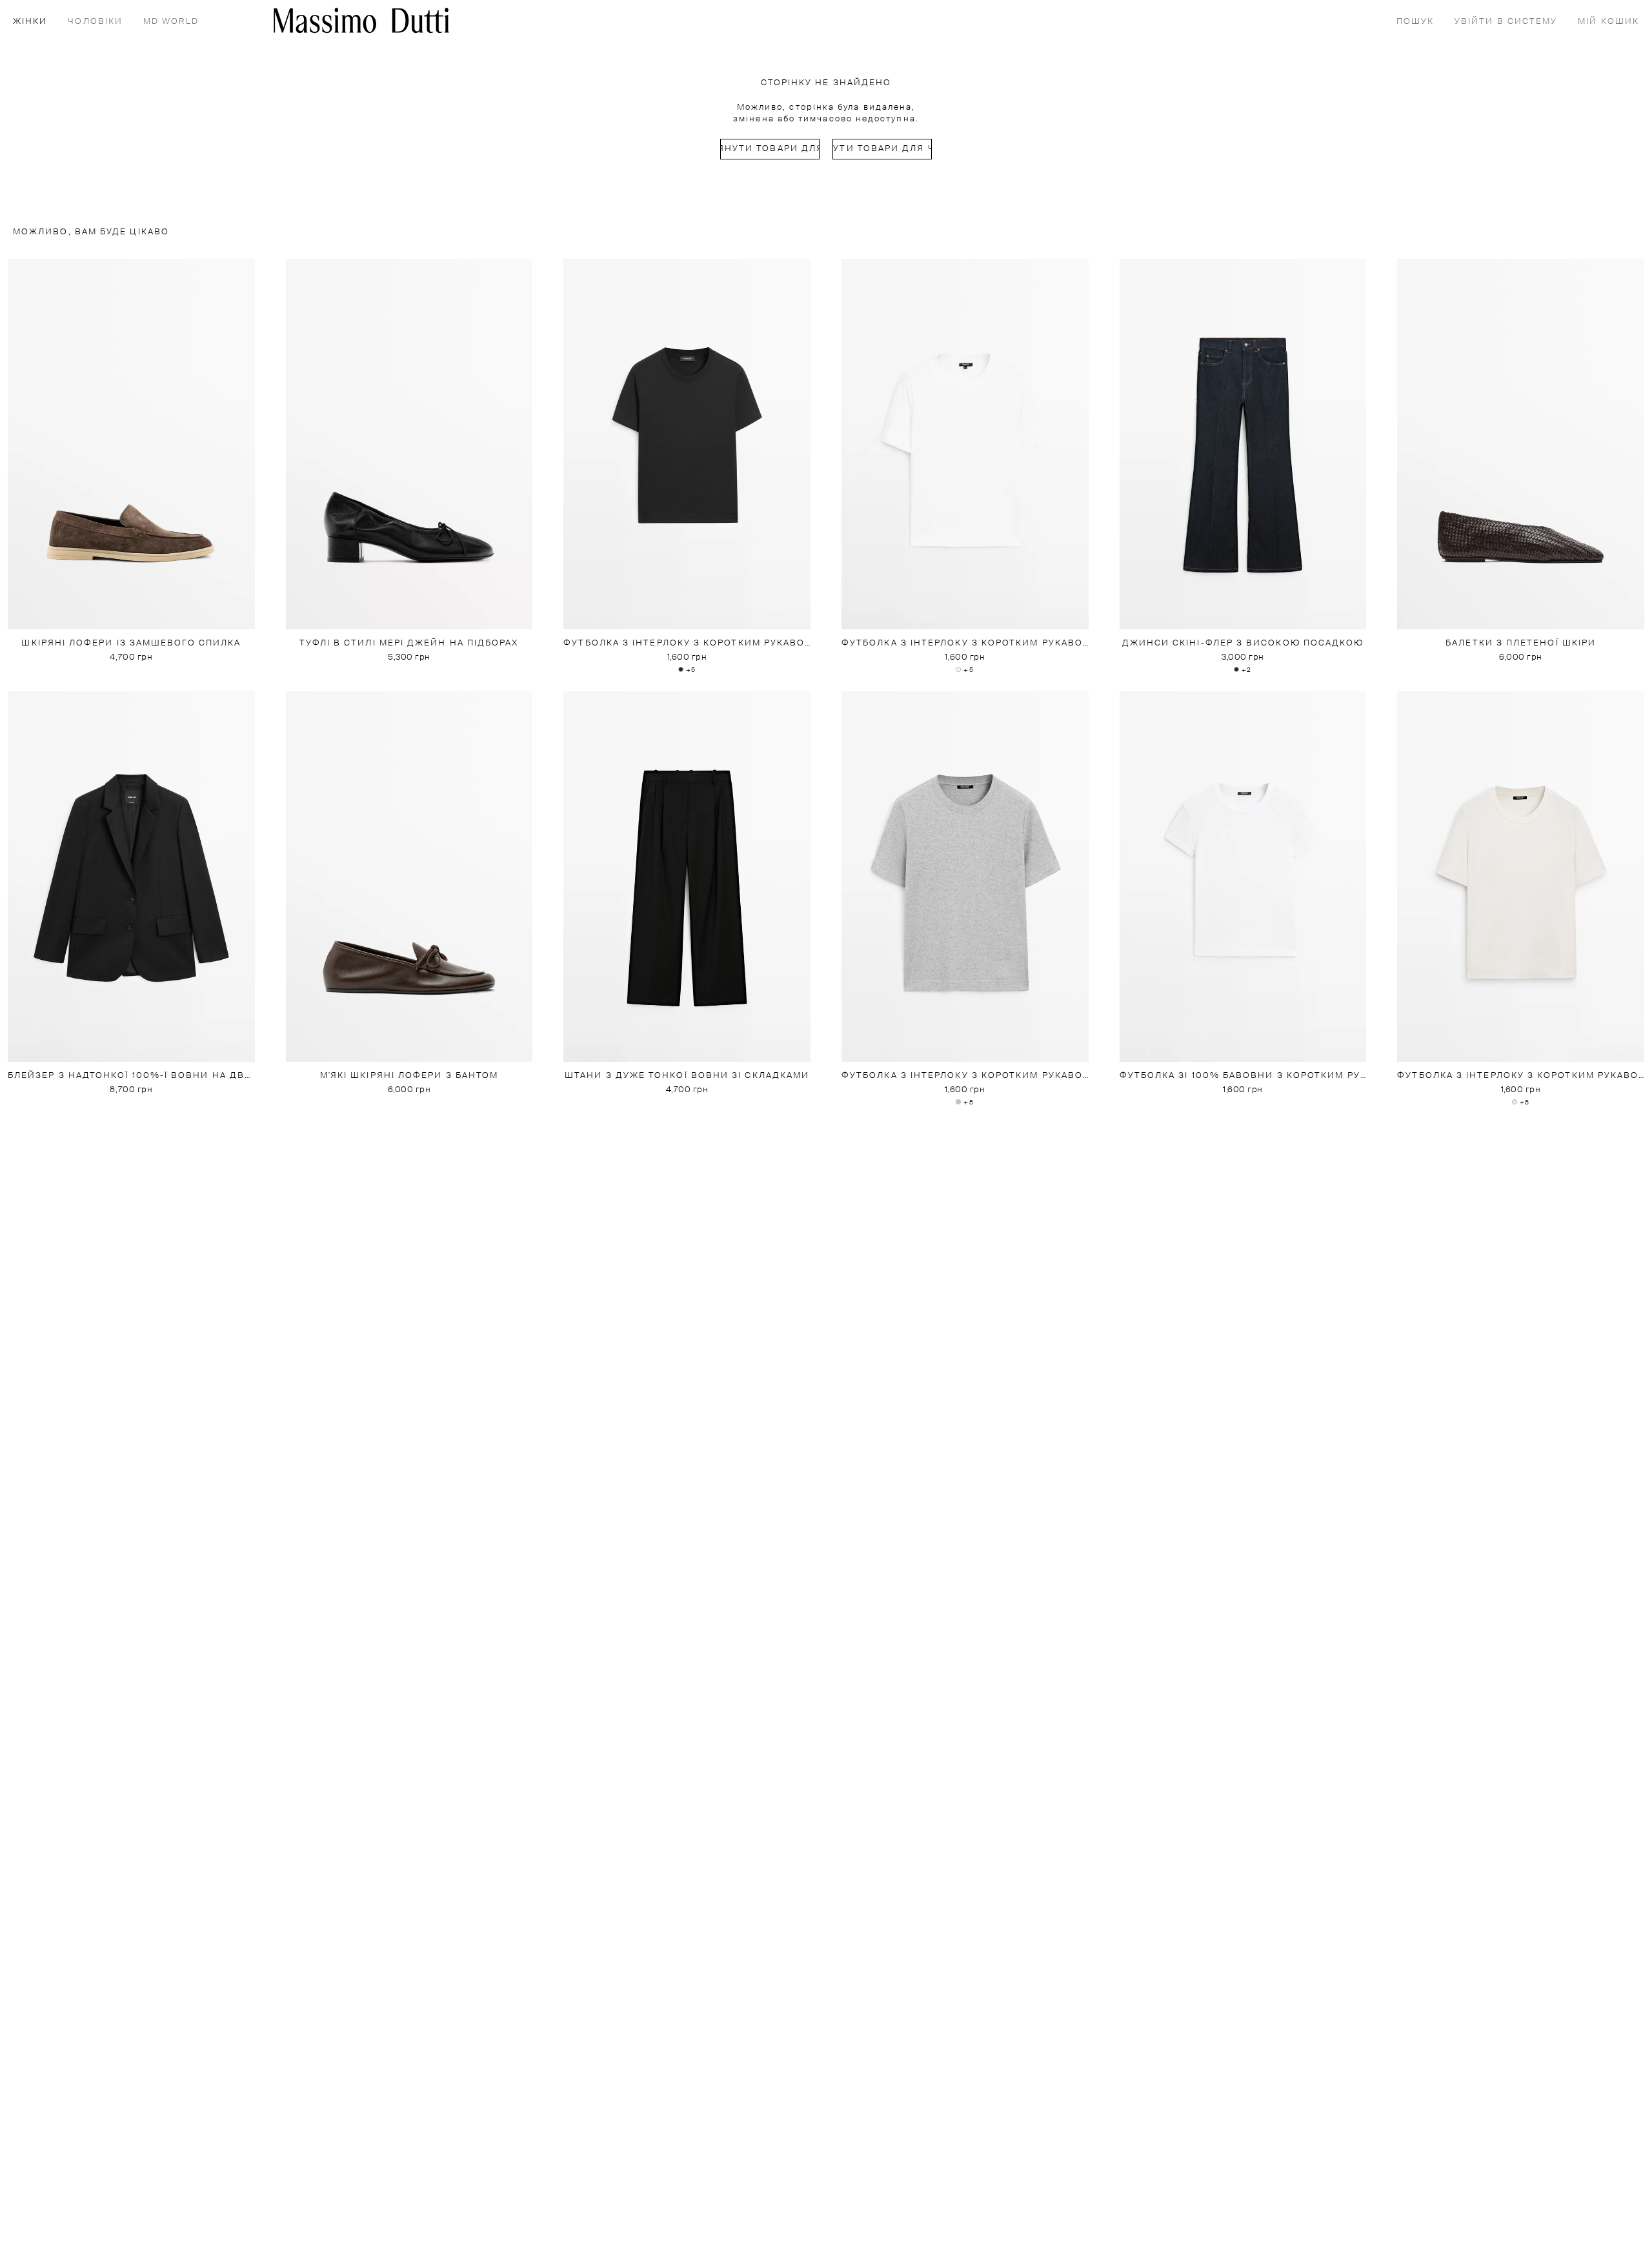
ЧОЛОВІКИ (95, 22)
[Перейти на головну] (361, 20)
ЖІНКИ (30, 22)
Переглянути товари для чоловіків (882, 149)
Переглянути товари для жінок (770, 149)
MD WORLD (171, 22)
